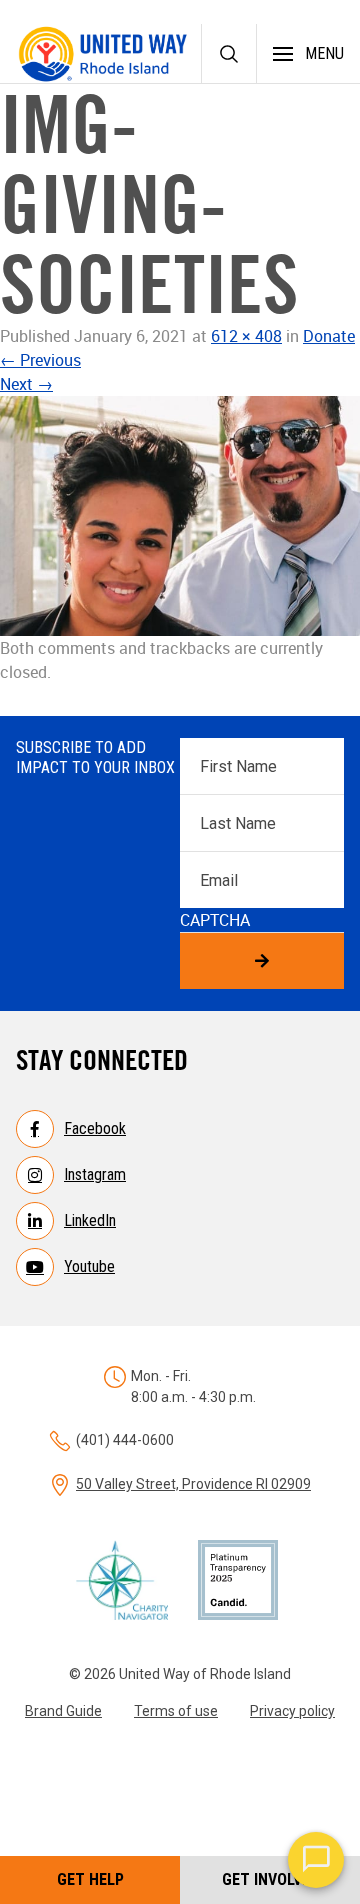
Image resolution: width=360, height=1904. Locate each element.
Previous (40, 360)
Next (26, 384)
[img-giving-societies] (180, 516)
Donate (329, 336)
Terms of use (176, 1711)
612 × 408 (246, 336)
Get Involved (270, 1879)
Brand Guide (63, 1711)
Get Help (90, 1879)
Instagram (95, 1174)
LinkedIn (90, 1220)
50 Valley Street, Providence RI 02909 (193, 1484)
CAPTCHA (215, 920)
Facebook (95, 1128)
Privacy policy (292, 1711)
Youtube (89, 1266)
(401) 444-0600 (125, 1440)
